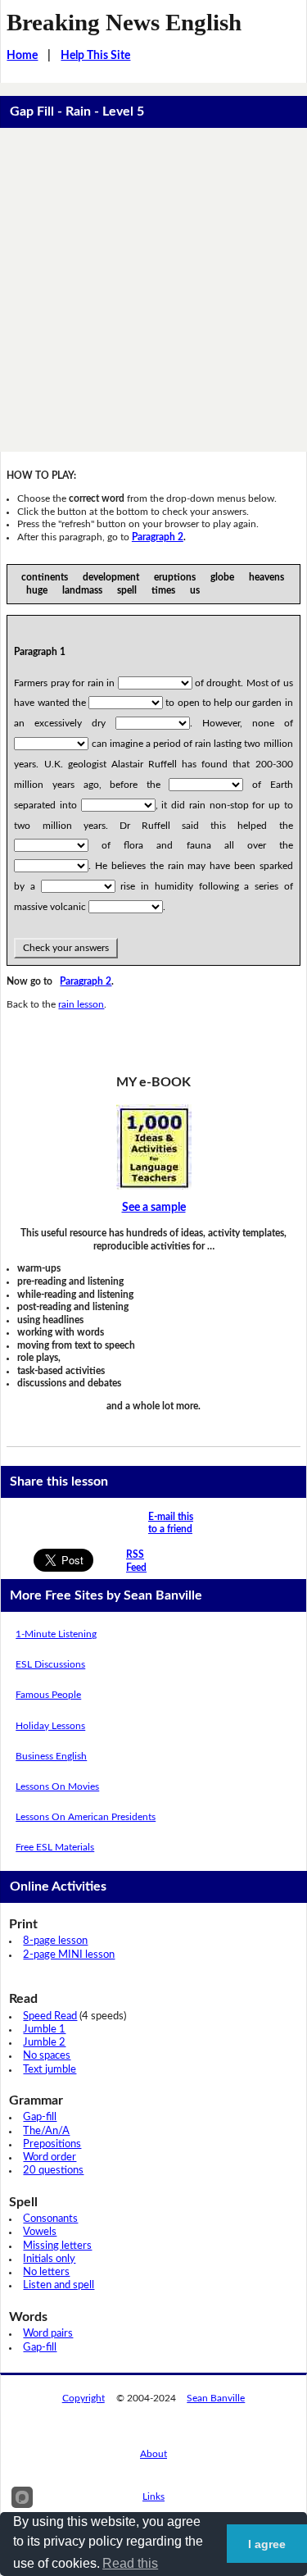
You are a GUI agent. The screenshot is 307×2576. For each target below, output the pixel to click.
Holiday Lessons (50, 1726)
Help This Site (95, 56)
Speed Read (50, 2016)
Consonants (50, 2219)
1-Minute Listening (56, 1634)
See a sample (154, 1208)
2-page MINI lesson (69, 1955)
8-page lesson (55, 1941)
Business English (51, 1756)
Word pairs (48, 2334)
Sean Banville (216, 2398)
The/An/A (46, 2131)
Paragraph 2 (158, 537)
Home (22, 56)
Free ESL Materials (55, 1847)
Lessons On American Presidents (86, 1817)
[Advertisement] (153, 290)
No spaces (47, 2056)
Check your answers (66, 948)
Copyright (84, 2398)
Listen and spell (59, 2285)
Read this (130, 2563)
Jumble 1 (44, 2030)
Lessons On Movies (57, 1786)
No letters (46, 2272)
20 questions (53, 2171)
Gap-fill (40, 2117)
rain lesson (81, 1004)
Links (153, 2496)
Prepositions (52, 2144)
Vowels (40, 2232)
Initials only (49, 2259)
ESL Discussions (50, 1664)
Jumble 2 (44, 2043)
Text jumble (50, 2070)
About (153, 2454)
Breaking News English (124, 22)
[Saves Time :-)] (153, 1147)
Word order (50, 2157)
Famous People (48, 1695)
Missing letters (57, 2246)
